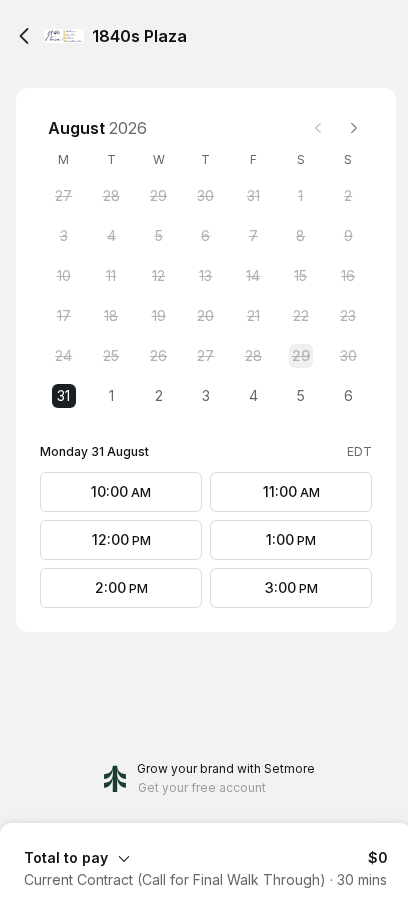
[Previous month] (318, 128)
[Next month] (354, 128)
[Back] (24, 36)
